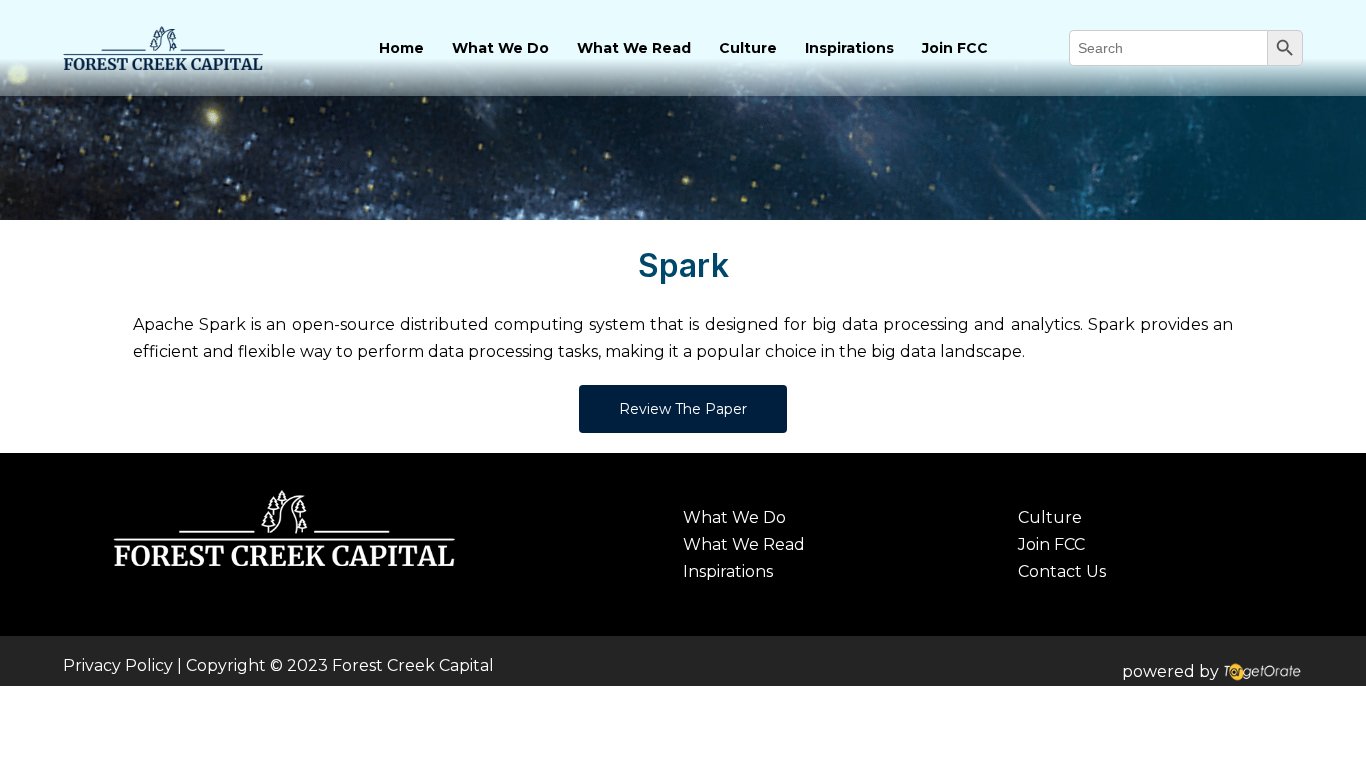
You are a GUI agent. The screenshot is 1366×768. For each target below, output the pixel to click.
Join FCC (955, 48)
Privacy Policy (118, 665)
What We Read (634, 48)
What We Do (500, 48)
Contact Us (1062, 571)
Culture (748, 48)
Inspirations (849, 48)
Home (401, 48)
